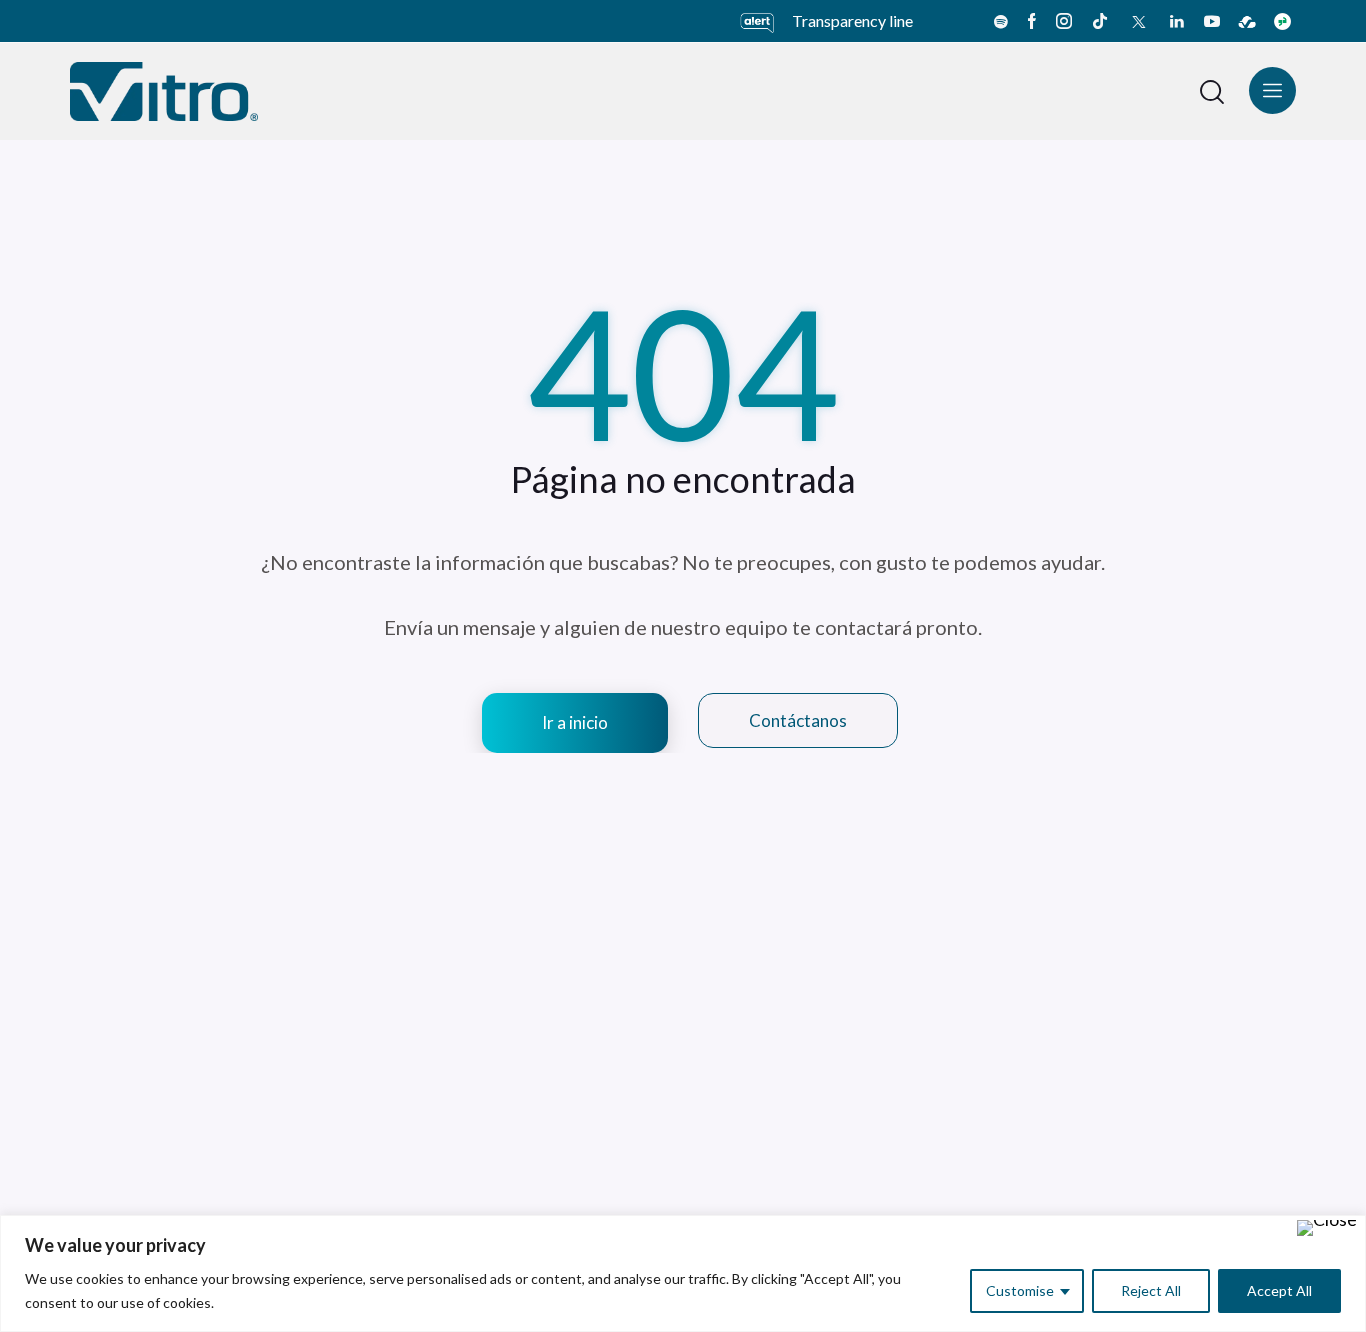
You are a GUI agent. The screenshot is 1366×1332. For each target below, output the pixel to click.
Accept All (1279, 1290)
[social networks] (1001, 21)
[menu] (1272, 90)
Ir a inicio (575, 722)
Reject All (1151, 1290)
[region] (683, 1273)
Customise (1020, 1290)
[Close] (1327, 1228)
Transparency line (852, 20)
